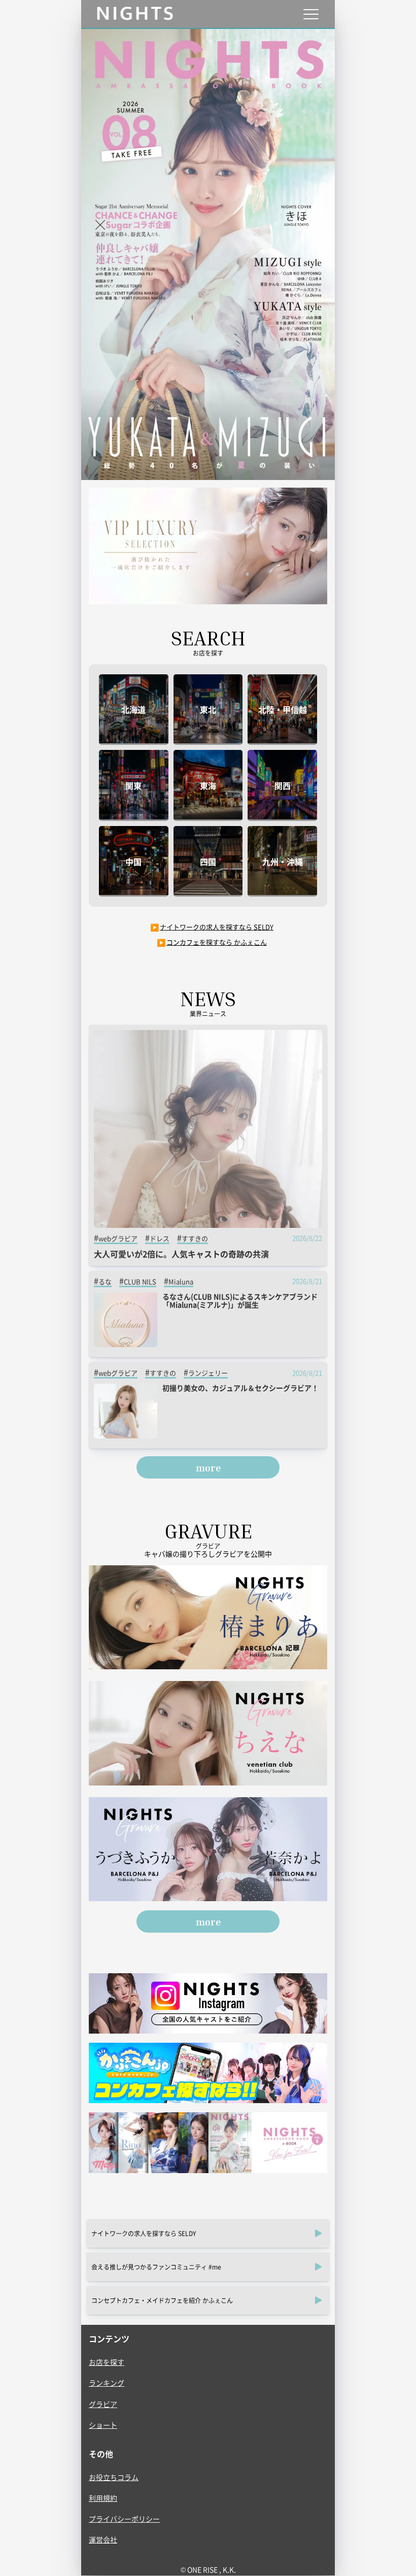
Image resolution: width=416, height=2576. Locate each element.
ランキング (107, 2383)
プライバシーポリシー (124, 2519)
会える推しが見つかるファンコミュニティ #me (156, 2267)
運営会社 (103, 2539)
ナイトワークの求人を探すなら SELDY (217, 927)
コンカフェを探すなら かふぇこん (217, 942)
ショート (103, 2425)
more (208, 1467)
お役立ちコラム (114, 2477)
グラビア (103, 2404)
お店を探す (107, 2362)
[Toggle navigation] (311, 14)
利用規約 (103, 2498)
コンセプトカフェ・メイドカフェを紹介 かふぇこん (162, 2300)
